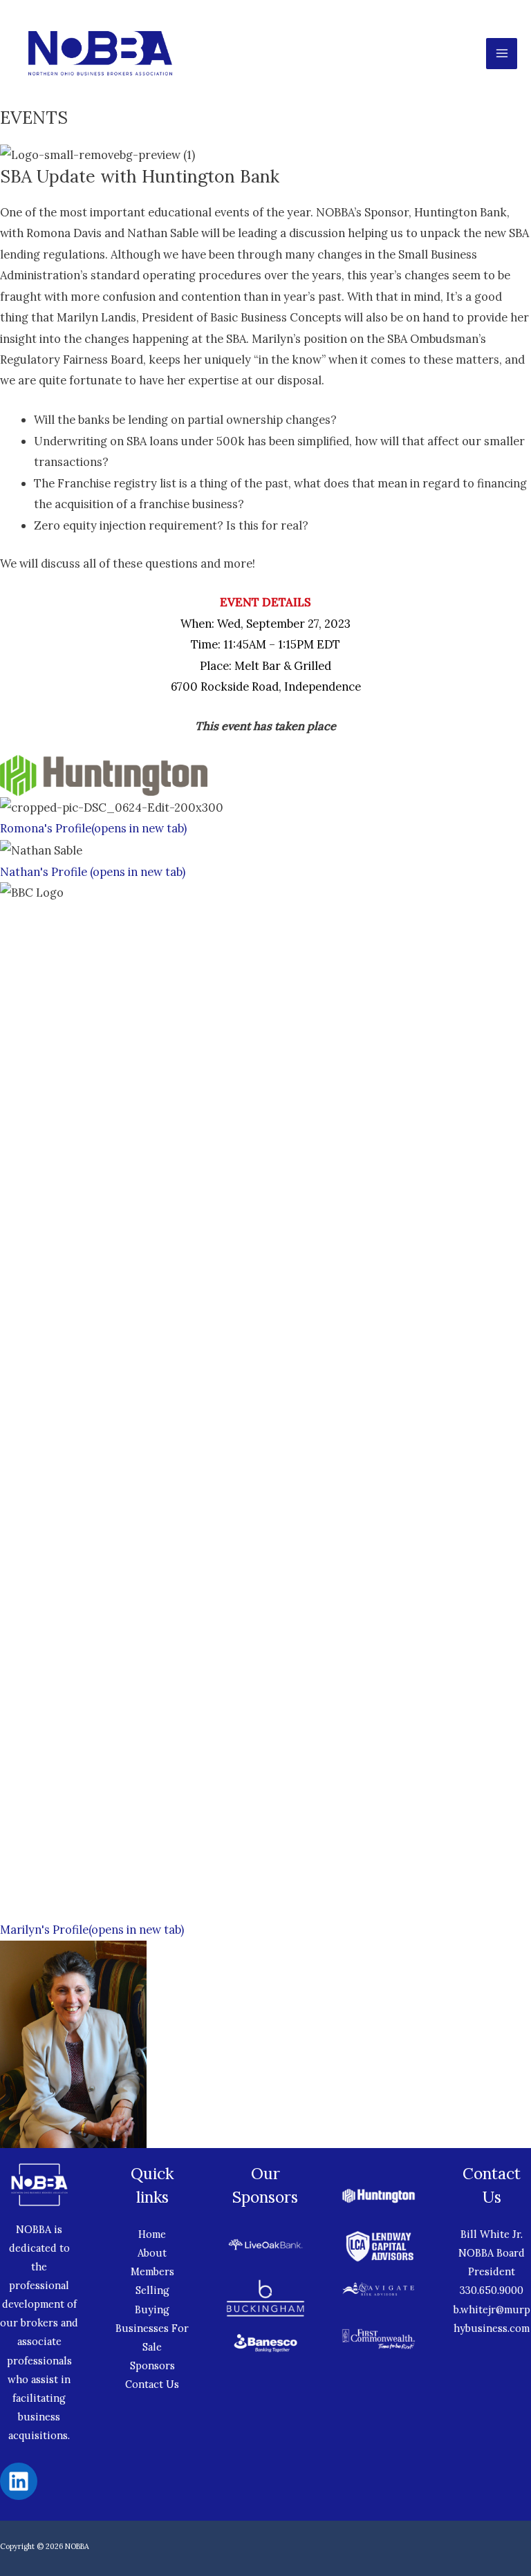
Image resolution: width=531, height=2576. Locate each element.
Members (152, 2271)
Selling (152, 2290)
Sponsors (152, 2365)
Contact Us (152, 2384)
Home (152, 2234)
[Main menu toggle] (502, 54)
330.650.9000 (492, 2290)
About (152, 2253)
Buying (152, 2309)
